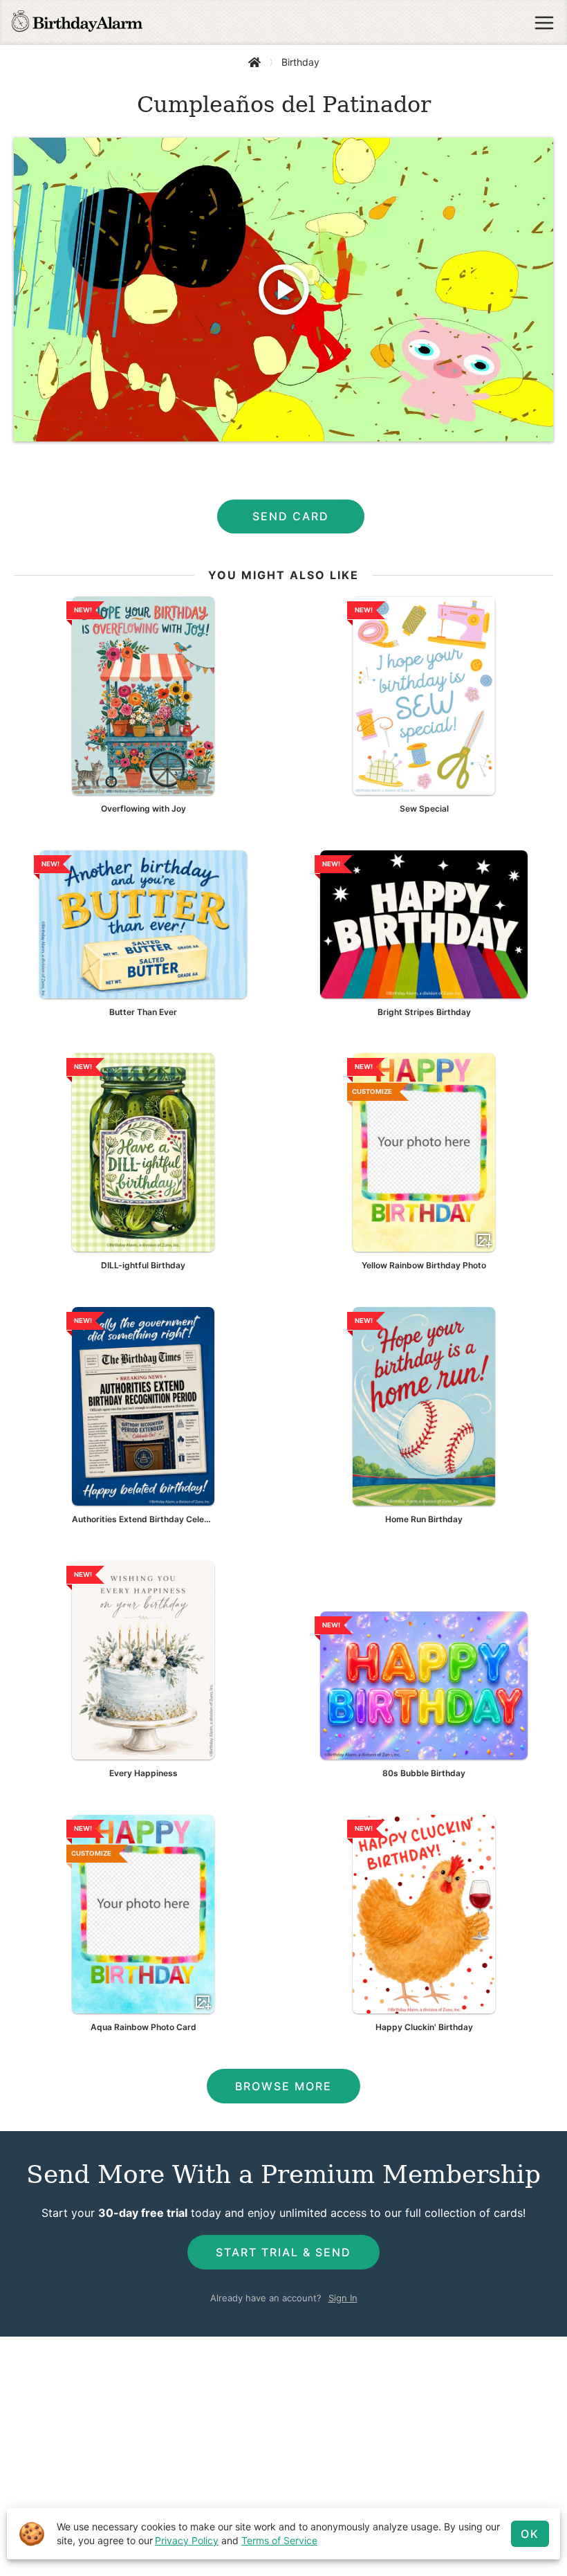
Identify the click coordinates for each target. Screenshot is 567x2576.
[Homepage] (77, 23)
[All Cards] (254, 62)
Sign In (343, 2298)
